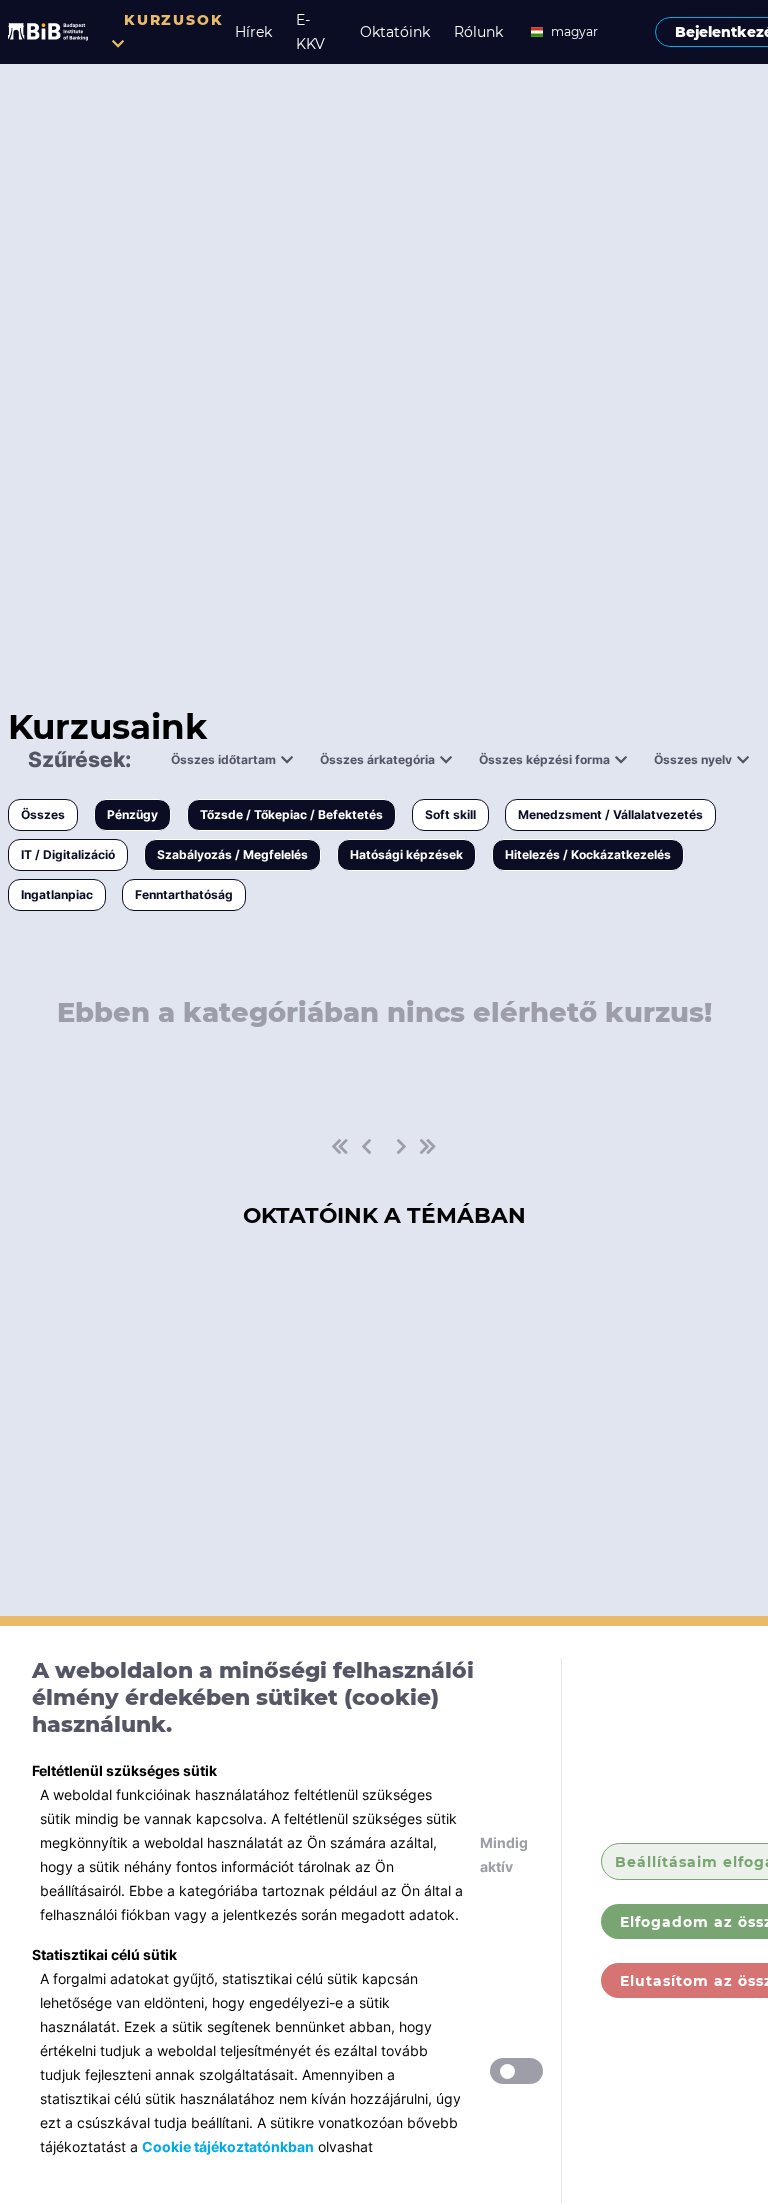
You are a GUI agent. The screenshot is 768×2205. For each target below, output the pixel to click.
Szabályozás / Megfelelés (232, 854)
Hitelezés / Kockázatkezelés (588, 854)
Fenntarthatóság (184, 894)
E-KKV (310, 32)
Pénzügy (132, 814)
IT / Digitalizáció (68, 854)
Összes (43, 814)
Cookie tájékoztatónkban (228, 2146)
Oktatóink (395, 32)
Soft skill (450, 814)
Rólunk (478, 32)
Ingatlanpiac (57, 894)
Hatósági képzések (406, 854)
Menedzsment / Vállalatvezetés (610, 814)
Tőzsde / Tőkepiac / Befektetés (291, 814)
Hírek (253, 32)
